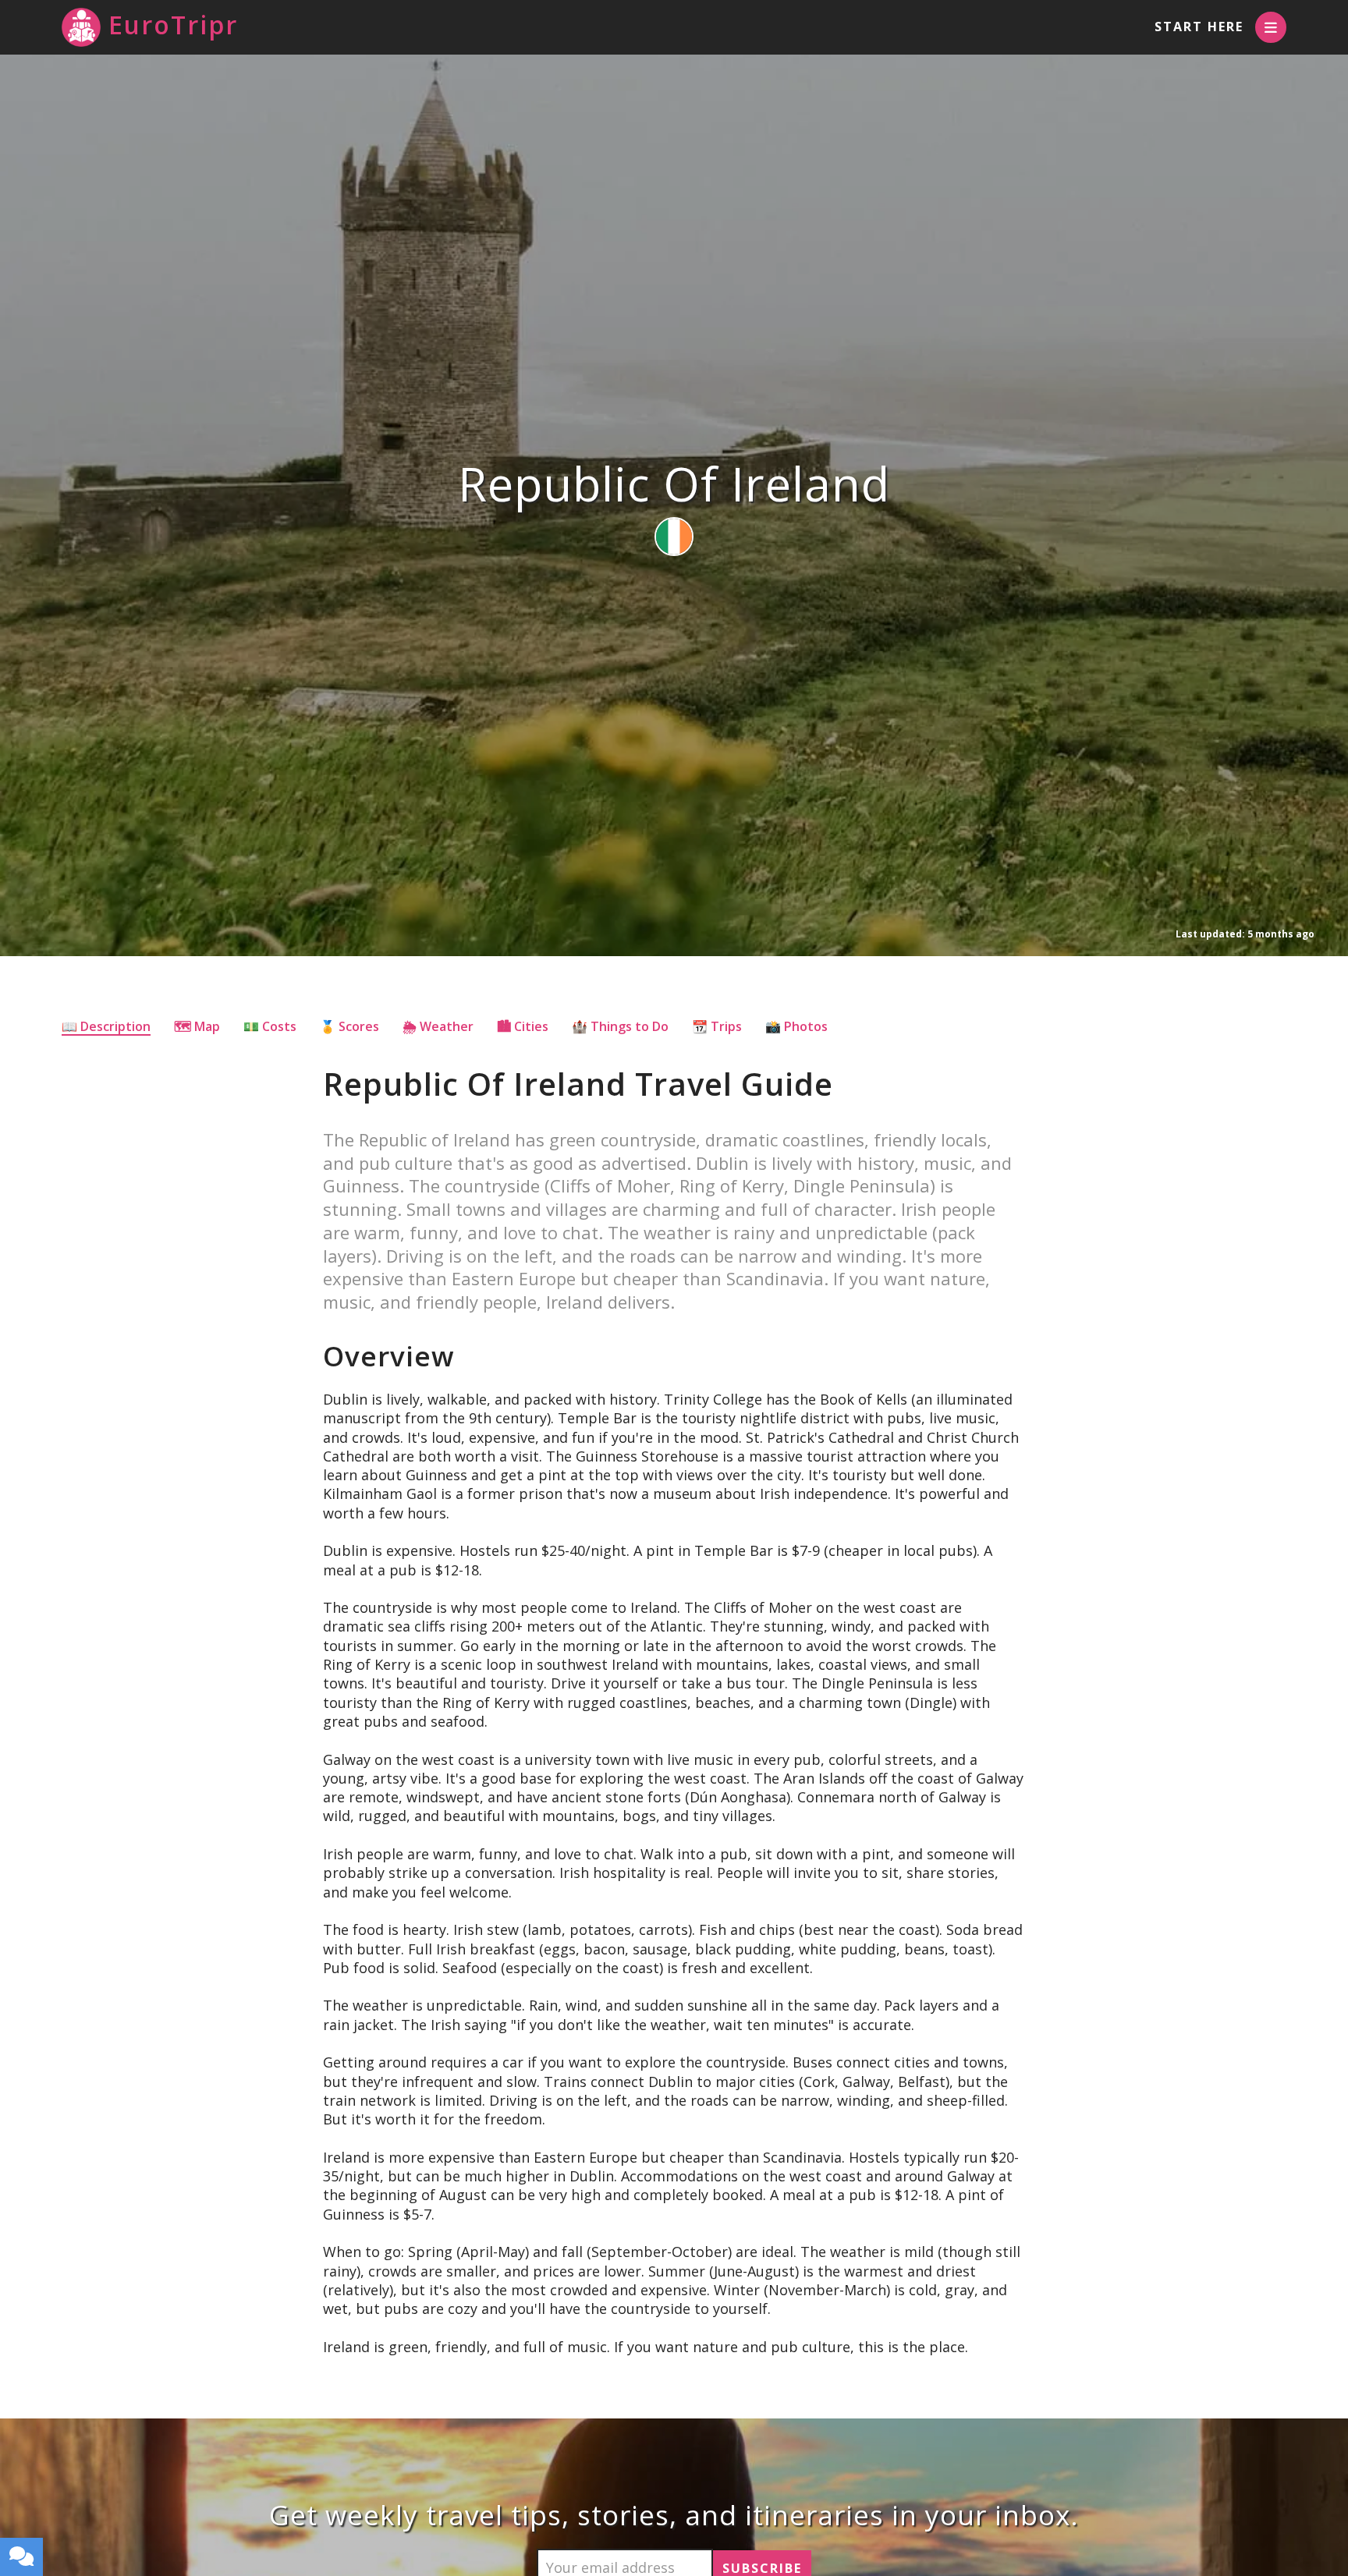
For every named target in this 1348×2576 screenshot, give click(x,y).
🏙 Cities (523, 1026)
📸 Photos (796, 1026)
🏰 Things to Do (620, 1026)
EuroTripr (173, 25)
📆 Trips (717, 1026)
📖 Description (106, 1026)
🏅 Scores (349, 1026)
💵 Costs (270, 1026)
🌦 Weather (438, 1026)
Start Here (1199, 27)
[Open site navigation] (1271, 27)
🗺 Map (197, 1026)
